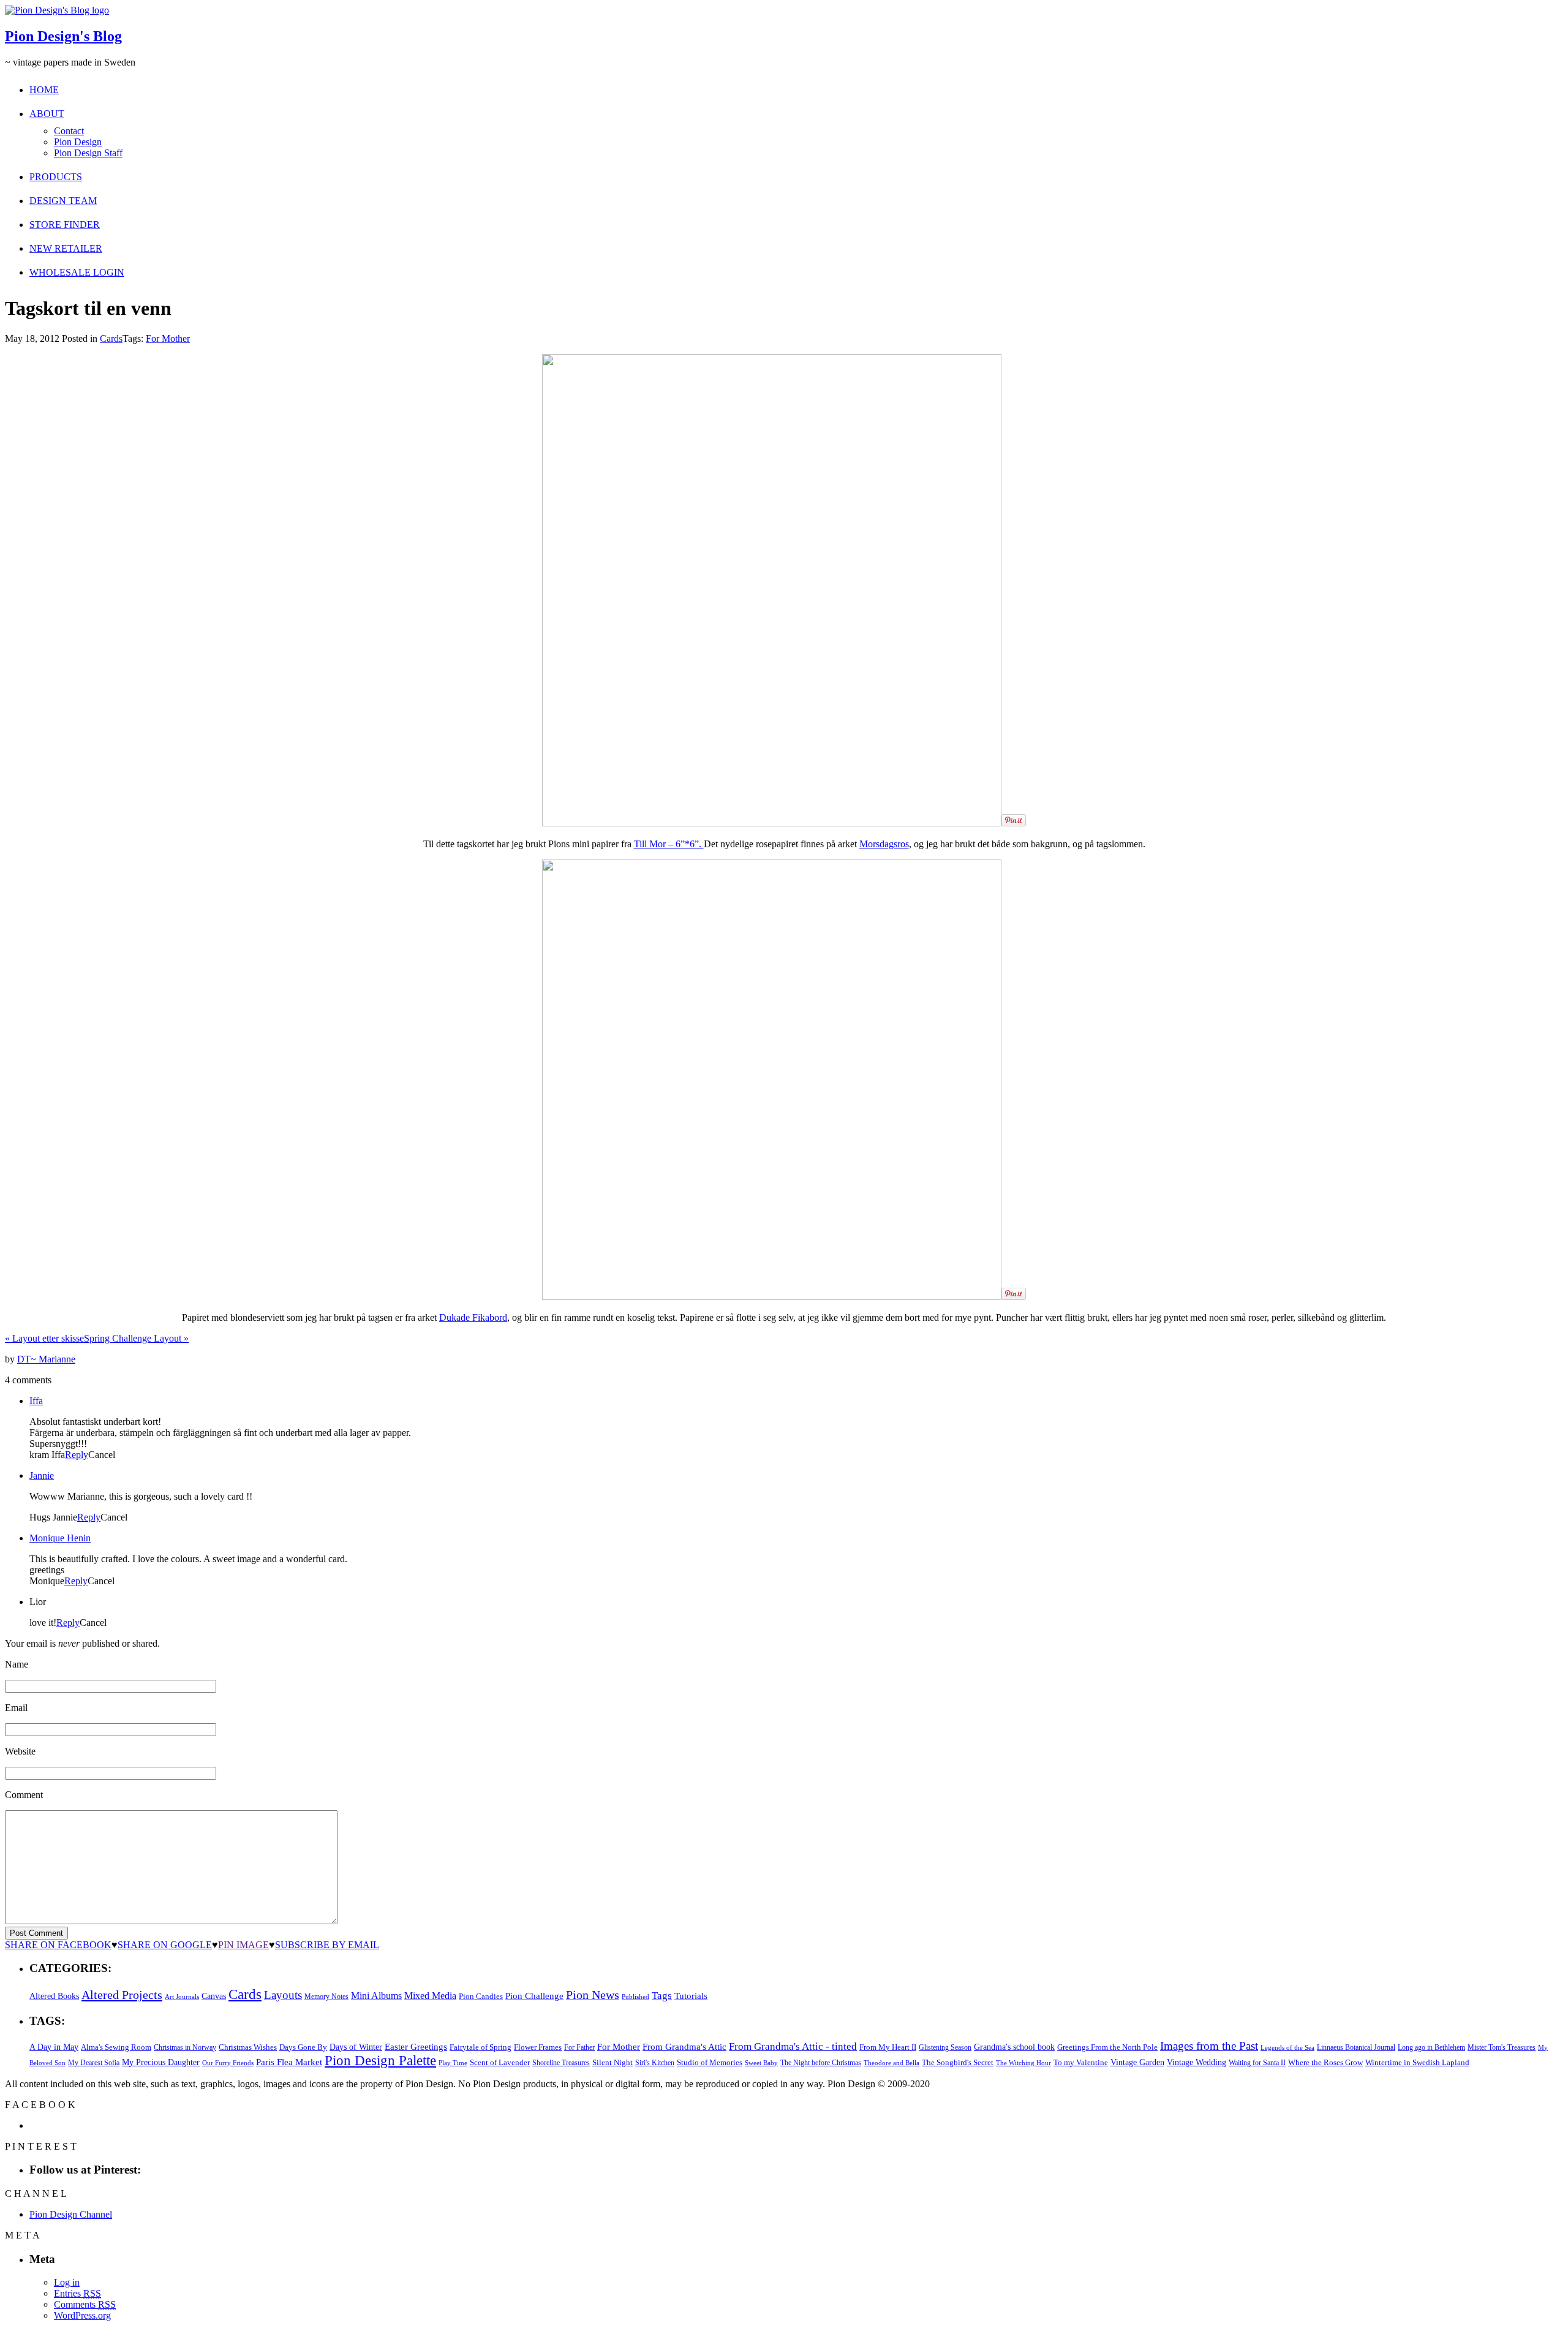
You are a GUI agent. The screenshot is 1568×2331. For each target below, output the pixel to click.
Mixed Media (430, 1996)
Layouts (283, 1995)
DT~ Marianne (46, 1359)
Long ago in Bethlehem (1431, 2047)
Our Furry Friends (228, 2063)
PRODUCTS (56, 177)
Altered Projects (122, 1995)
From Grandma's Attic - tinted (793, 2046)
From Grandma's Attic (684, 2046)
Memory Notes (326, 1997)
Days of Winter (356, 2047)
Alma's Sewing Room (116, 2047)
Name (17, 1664)
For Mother (168, 338)
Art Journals (182, 1997)
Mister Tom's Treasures (1502, 2047)
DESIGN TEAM (63, 201)
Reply (77, 1455)
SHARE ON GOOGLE (165, 1945)
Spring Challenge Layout (136, 1338)
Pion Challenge (534, 1996)
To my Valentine (1081, 2063)
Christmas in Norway (185, 2047)
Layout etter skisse (44, 1338)
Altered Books (54, 1996)
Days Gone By (303, 2047)
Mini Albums (376, 1996)
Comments (85, 2304)
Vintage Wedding (1197, 2062)
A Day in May (54, 2047)
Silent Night (612, 2062)
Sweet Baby (761, 2063)
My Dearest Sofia (94, 2063)
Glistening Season (945, 2047)
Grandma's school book (1014, 2047)
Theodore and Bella (891, 2063)
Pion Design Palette (380, 2061)
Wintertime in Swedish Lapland (1417, 2062)
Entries (77, 2293)
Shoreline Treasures (561, 2063)
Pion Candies (481, 1996)
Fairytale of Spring (481, 2047)
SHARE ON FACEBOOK (58, 1945)
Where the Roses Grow (1325, 2063)
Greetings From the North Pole (1107, 2047)
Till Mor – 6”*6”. (669, 844)
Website (20, 1751)
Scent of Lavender (500, 2062)
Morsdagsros (884, 844)
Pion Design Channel (71, 2214)
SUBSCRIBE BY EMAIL (327, 1945)
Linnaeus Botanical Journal (1356, 2047)
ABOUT (47, 114)
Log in (67, 2282)
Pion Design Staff (88, 153)
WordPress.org (82, 2315)
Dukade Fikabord (473, 1317)
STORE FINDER (65, 225)
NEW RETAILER (66, 248)
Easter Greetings (416, 2046)
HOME (44, 90)
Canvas (214, 1996)
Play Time (453, 2063)
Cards (111, 338)
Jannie (42, 1475)
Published (635, 1997)
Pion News (593, 1995)
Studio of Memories (710, 2062)
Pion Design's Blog (63, 36)
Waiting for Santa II (1257, 2063)
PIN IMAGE (243, 1945)
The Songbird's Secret (958, 2062)
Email (16, 1708)
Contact (69, 131)
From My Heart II (888, 2047)
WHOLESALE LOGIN (77, 272)
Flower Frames (538, 2047)
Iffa (36, 1401)
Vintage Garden (1137, 2062)
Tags (662, 1996)
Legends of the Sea (1287, 2047)
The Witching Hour (1023, 2063)
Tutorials (691, 1996)
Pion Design (78, 142)
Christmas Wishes (248, 2047)
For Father (579, 2047)
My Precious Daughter (161, 2062)
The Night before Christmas (821, 2063)
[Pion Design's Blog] (57, 10)
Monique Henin (60, 1538)
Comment (24, 1795)
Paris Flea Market (289, 2062)
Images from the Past (1209, 2046)
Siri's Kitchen (655, 2063)
